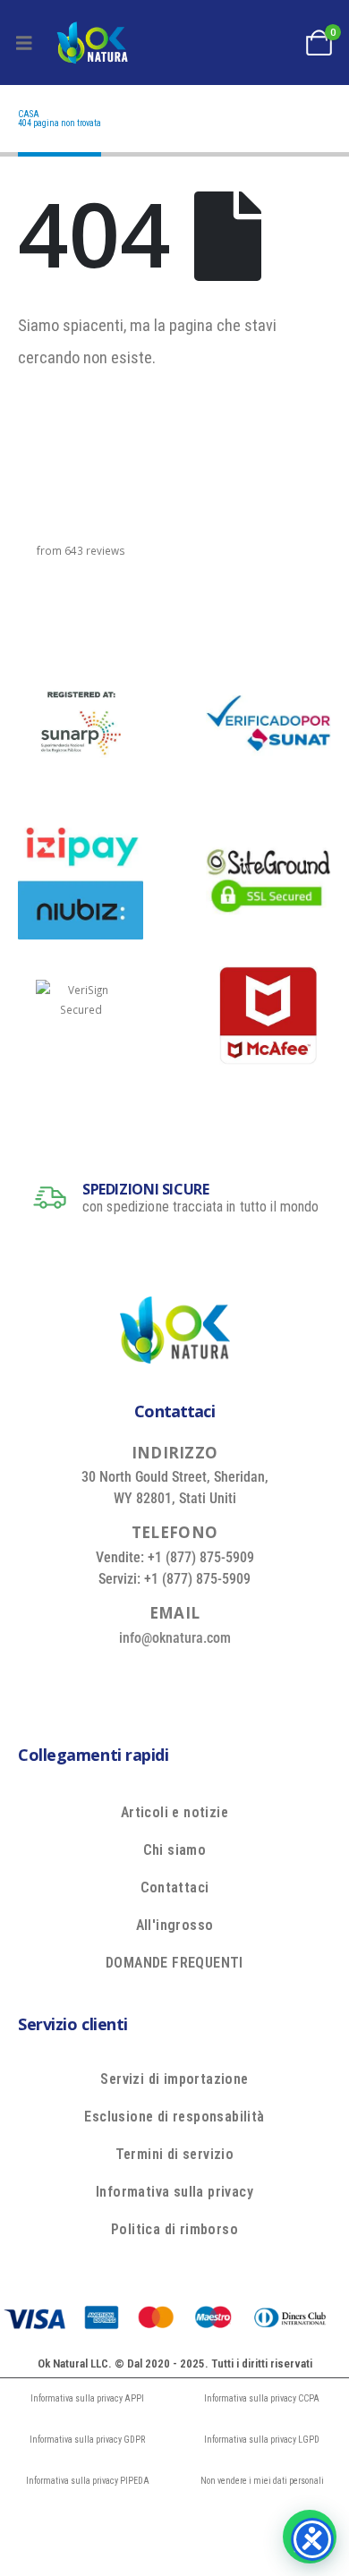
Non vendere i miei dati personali (262, 2481)
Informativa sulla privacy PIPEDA (88, 2481)
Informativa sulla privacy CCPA (262, 2398)
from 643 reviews (81, 550)
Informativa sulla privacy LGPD (262, 2440)
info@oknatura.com (175, 1638)
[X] (150, 1678)
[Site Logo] (92, 43)
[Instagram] (232, 1678)
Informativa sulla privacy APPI (87, 2398)
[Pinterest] (192, 1678)
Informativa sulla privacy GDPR (87, 2440)
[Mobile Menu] (24, 43)
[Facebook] (109, 1678)
